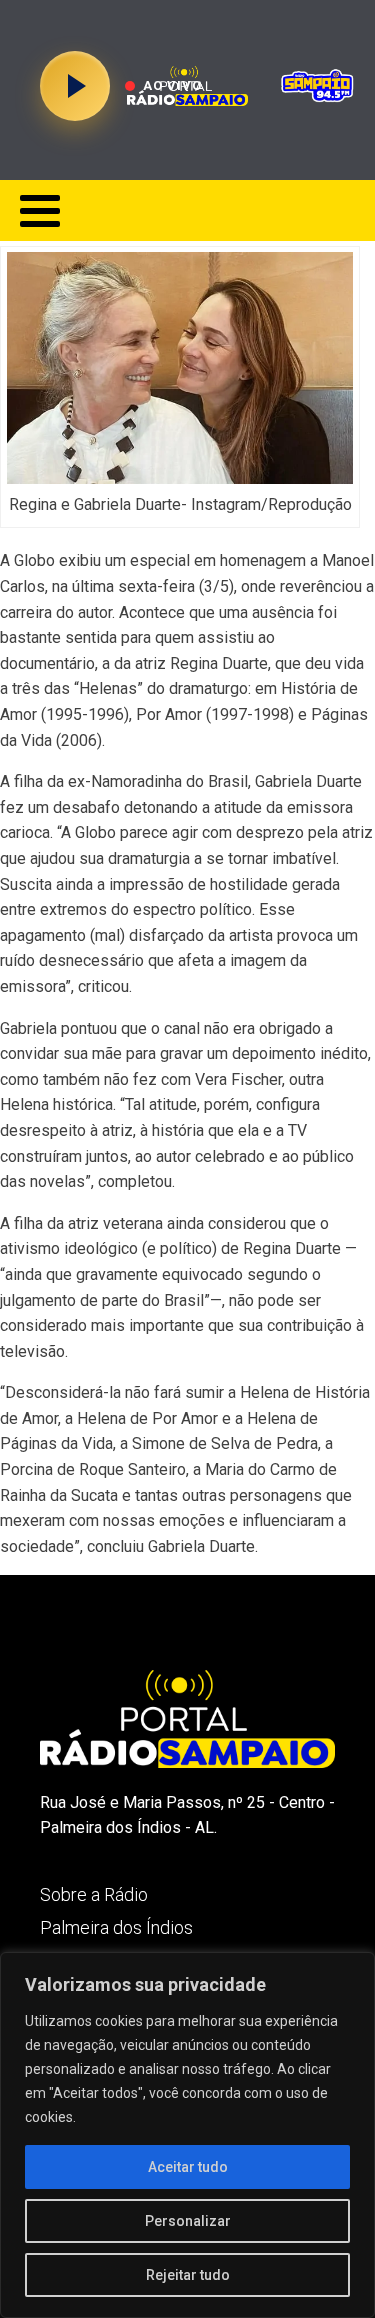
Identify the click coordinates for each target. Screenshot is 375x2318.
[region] (187, 2135)
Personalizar (188, 2221)
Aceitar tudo (188, 2167)
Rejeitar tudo (188, 2275)
